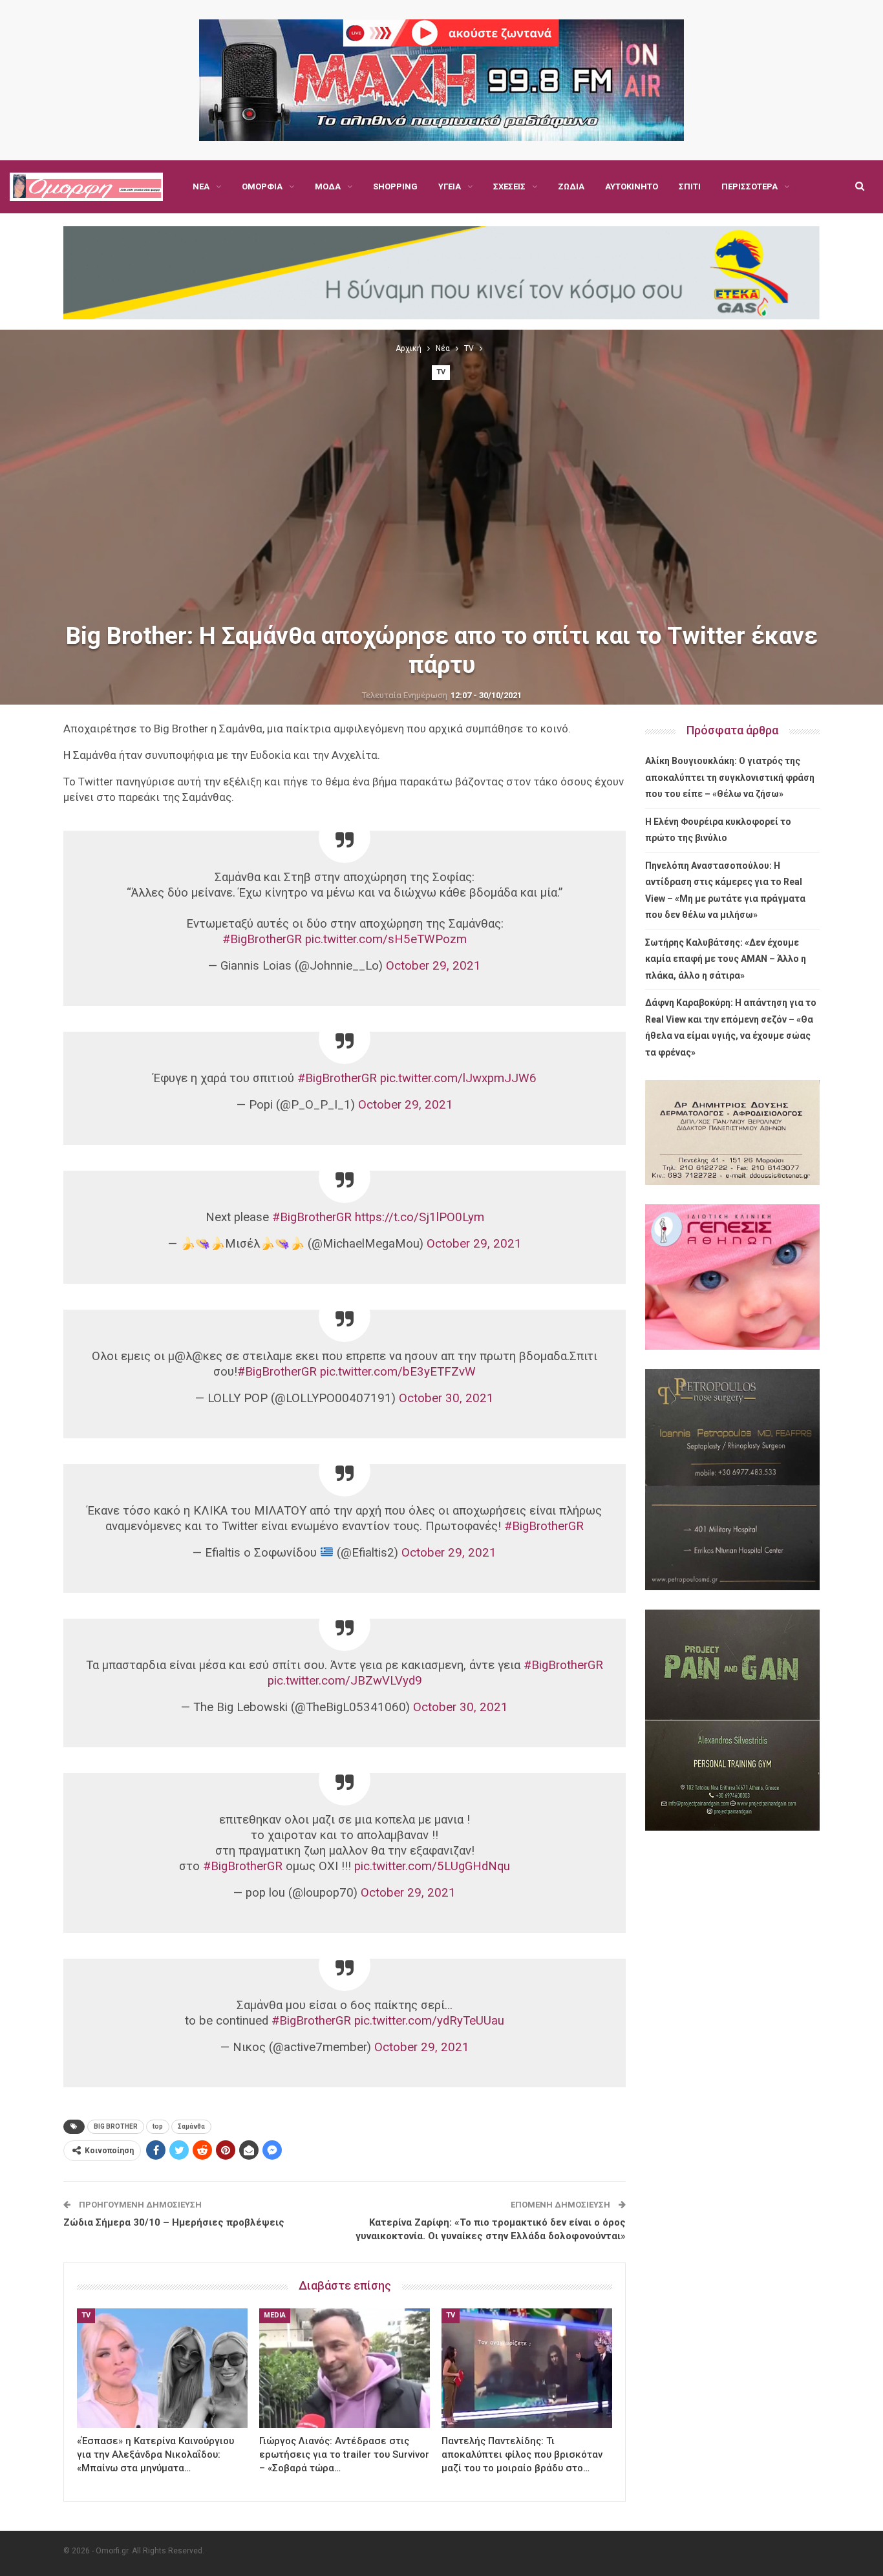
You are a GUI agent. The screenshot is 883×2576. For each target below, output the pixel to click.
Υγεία (450, 186)
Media (275, 2315)
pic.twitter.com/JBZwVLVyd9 (345, 1681)
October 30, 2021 (446, 1398)
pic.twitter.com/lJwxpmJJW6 (458, 1078)
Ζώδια (571, 186)
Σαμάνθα (191, 2126)
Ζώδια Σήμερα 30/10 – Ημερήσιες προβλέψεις (174, 2222)
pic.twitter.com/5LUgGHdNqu (432, 1866)
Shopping (395, 186)
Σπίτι (690, 186)
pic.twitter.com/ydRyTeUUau (429, 2021)
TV (441, 372)
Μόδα (328, 186)
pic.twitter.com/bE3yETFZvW (398, 1372)
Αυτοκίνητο (632, 186)
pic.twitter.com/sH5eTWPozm (386, 939)
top (158, 2126)
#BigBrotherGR (262, 939)
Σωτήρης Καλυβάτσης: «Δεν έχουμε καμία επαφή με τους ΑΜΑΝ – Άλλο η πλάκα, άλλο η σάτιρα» (726, 959)
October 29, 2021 (433, 966)
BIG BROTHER (116, 2126)
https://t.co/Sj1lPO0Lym (420, 1217)
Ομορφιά (262, 186)
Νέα (201, 186)
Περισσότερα (750, 186)
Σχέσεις (509, 186)
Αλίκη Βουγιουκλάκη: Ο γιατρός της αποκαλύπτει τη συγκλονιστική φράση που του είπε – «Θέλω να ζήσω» (730, 777)
